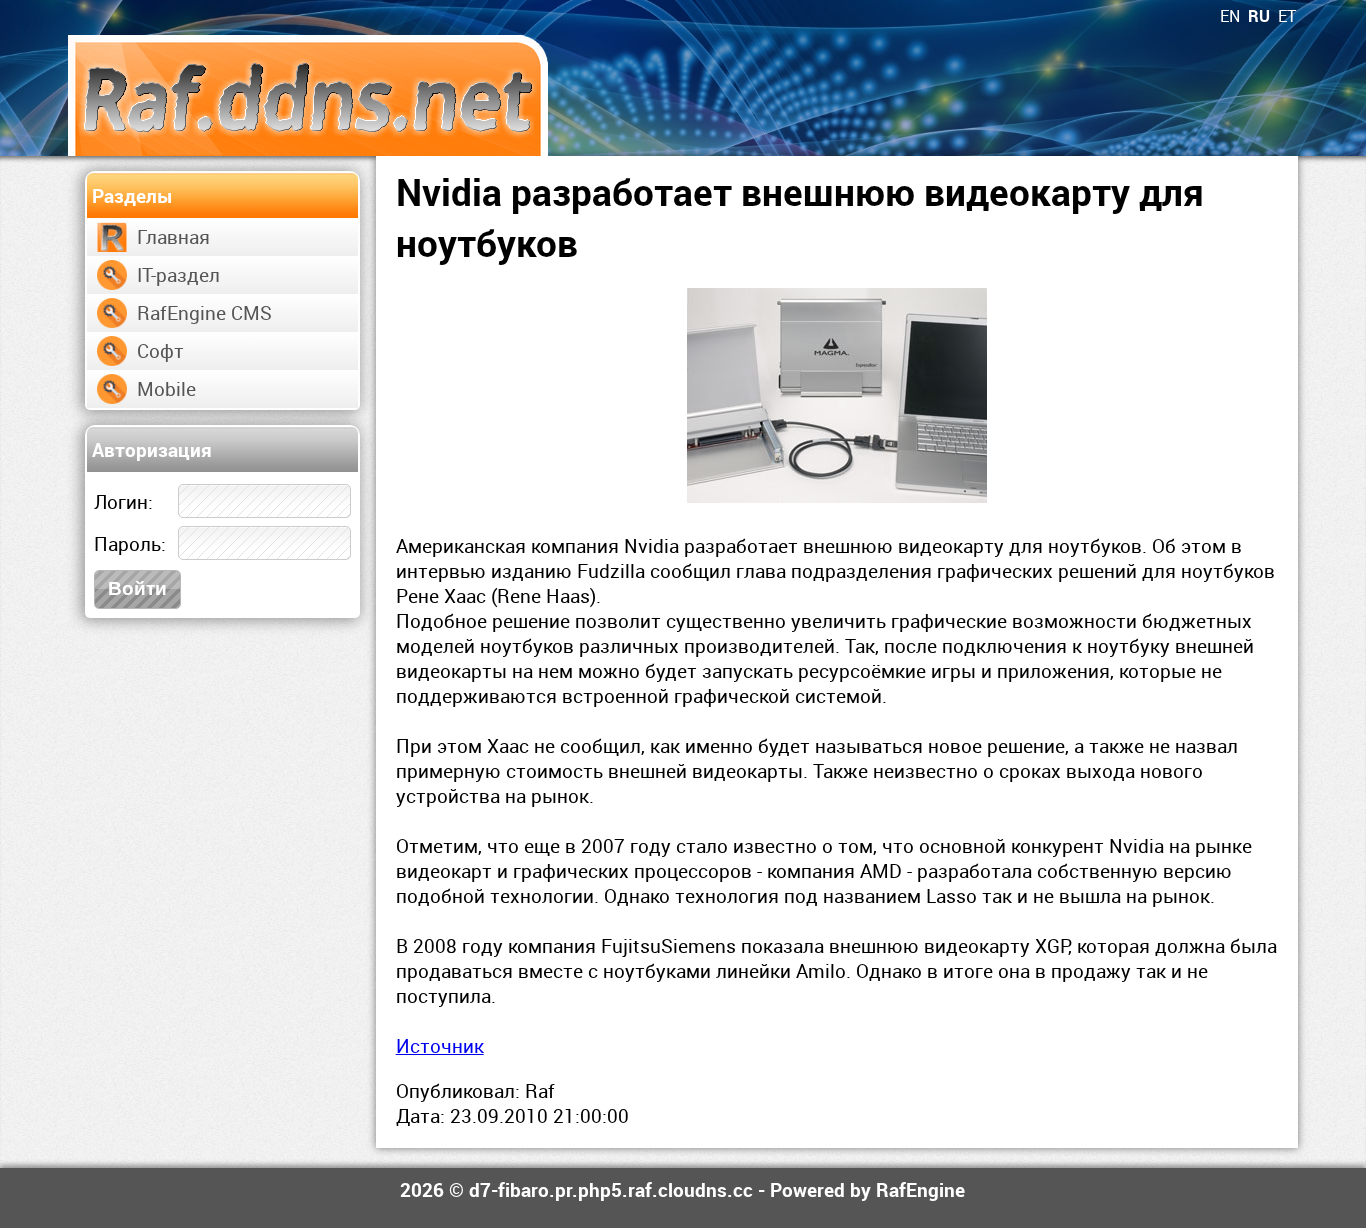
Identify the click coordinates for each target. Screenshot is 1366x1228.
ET (1287, 16)
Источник (440, 1045)
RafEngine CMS (204, 312)
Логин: (123, 501)
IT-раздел (178, 274)
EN (1230, 16)
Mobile (166, 388)
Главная (173, 236)
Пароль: (130, 543)
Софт (160, 350)
